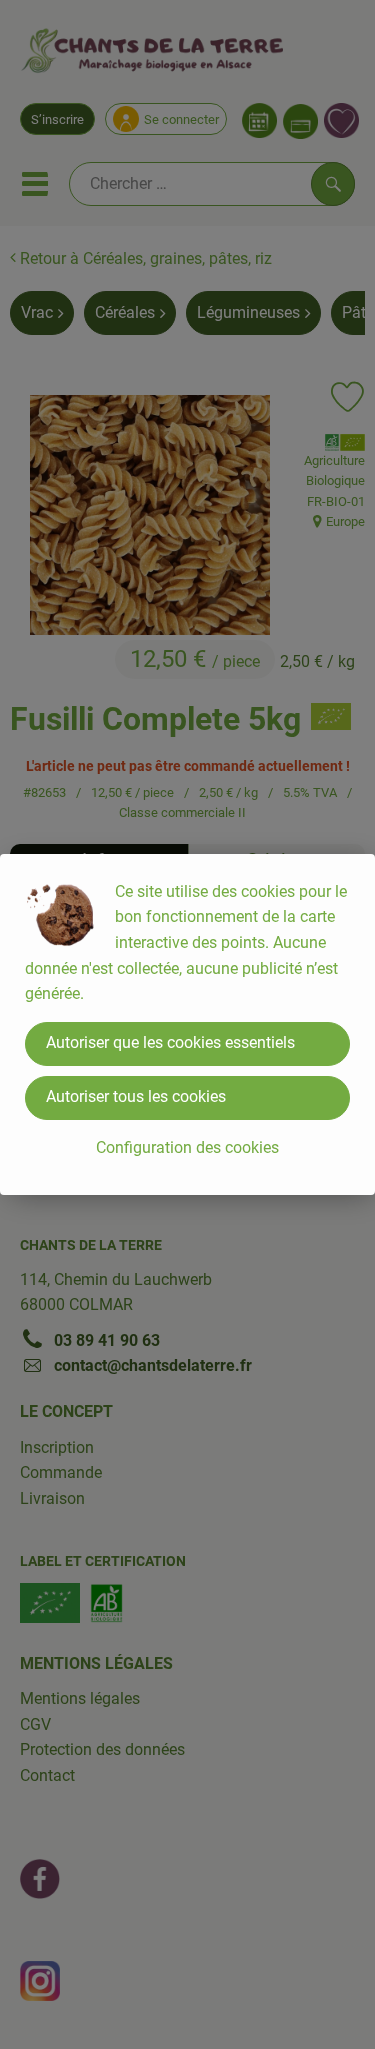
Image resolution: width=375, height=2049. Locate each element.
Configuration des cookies (187, 1147)
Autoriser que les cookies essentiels (170, 1042)
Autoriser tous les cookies (136, 1096)
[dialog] (187, 1024)
